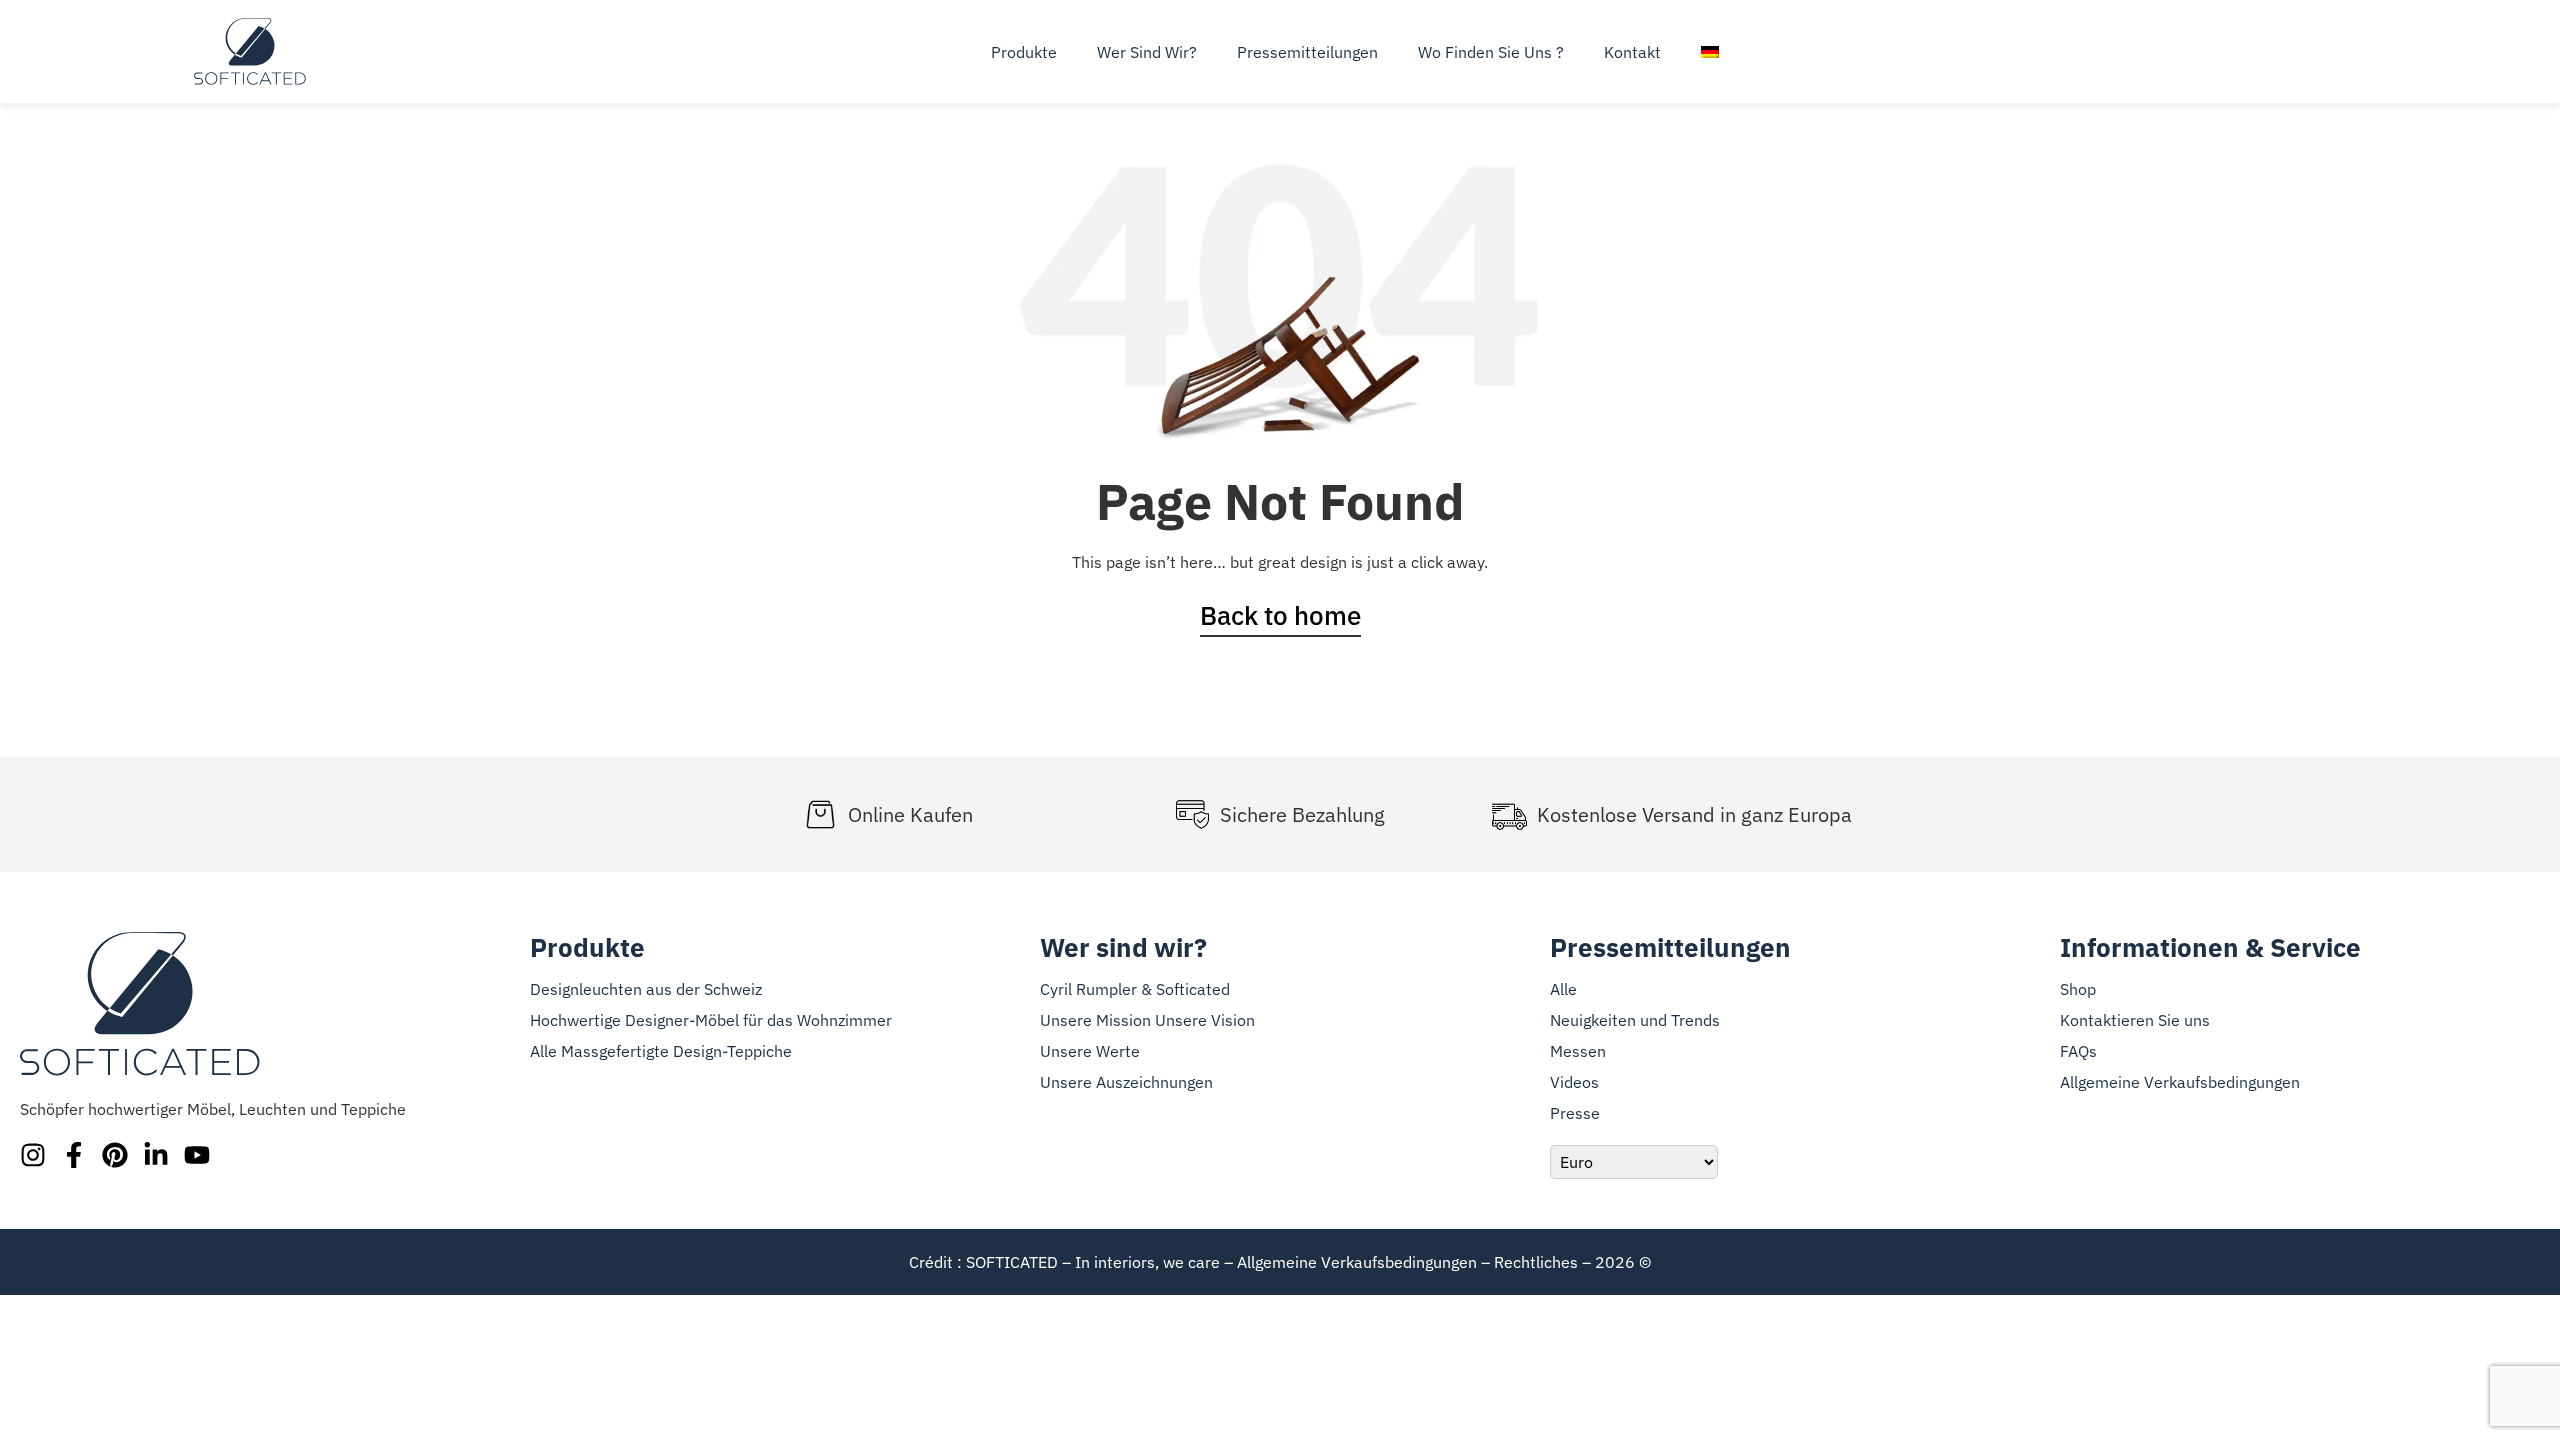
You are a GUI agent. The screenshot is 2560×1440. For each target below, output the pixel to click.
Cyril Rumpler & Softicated (1135, 989)
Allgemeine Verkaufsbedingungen (2180, 1082)
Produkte (1024, 52)
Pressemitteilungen (1307, 52)
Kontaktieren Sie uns (2135, 1020)
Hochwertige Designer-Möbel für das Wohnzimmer (711, 1020)
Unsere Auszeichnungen (1126, 1082)
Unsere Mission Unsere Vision (1147, 1020)
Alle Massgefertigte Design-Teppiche (661, 1051)
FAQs (2078, 1051)
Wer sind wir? (1147, 52)
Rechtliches (1536, 1262)
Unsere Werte (1090, 1051)
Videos (1574, 1082)
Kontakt (1632, 52)
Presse (1575, 1113)
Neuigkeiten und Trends (1635, 1020)
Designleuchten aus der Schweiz (646, 989)
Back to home (1280, 615)
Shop (2078, 989)
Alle (1563, 989)
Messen (1578, 1051)
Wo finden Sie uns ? (1491, 52)
